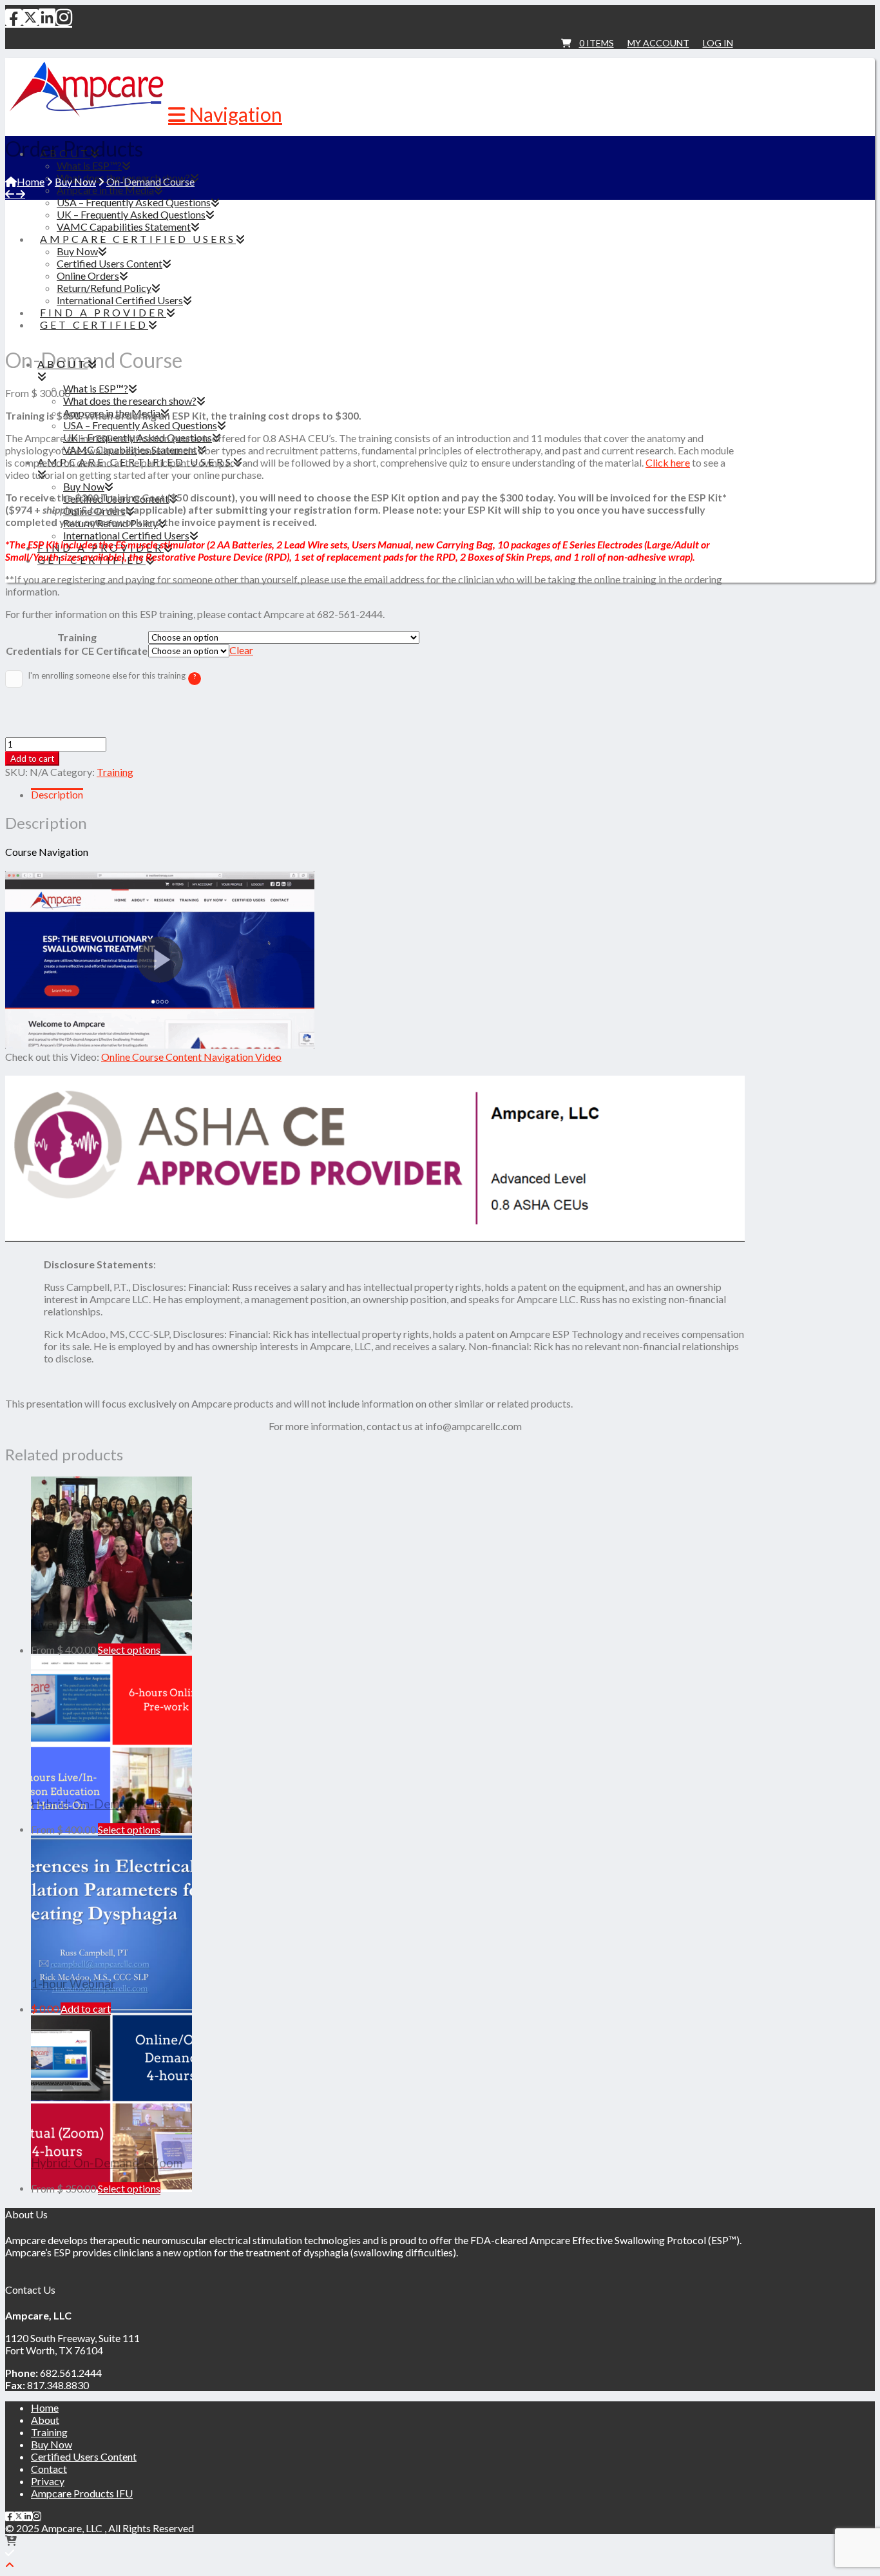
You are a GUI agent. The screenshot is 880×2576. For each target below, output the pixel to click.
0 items (597, 43)
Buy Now (52, 2444)
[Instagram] (64, 17)
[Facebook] (14, 17)
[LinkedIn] (47, 17)
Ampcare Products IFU (82, 2493)
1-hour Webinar (73, 1984)
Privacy (48, 2481)
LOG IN (718, 43)
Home (45, 2407)
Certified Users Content (84, 2456)
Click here (668, 462)
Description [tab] (57, 794)
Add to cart (32, 759)
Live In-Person (70, 1625)
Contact (49, 2469)
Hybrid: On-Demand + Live (102, 1804)
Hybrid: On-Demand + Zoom (107, 2163)
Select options (129, 1650)
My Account (658, 43)
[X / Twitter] (30, 17)
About (45, 2420)
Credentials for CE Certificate (77, 651)
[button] (225, 114)
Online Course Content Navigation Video (191, 1057)
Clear (241, 650)
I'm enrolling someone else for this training (165, 678)
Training (77, 637)
